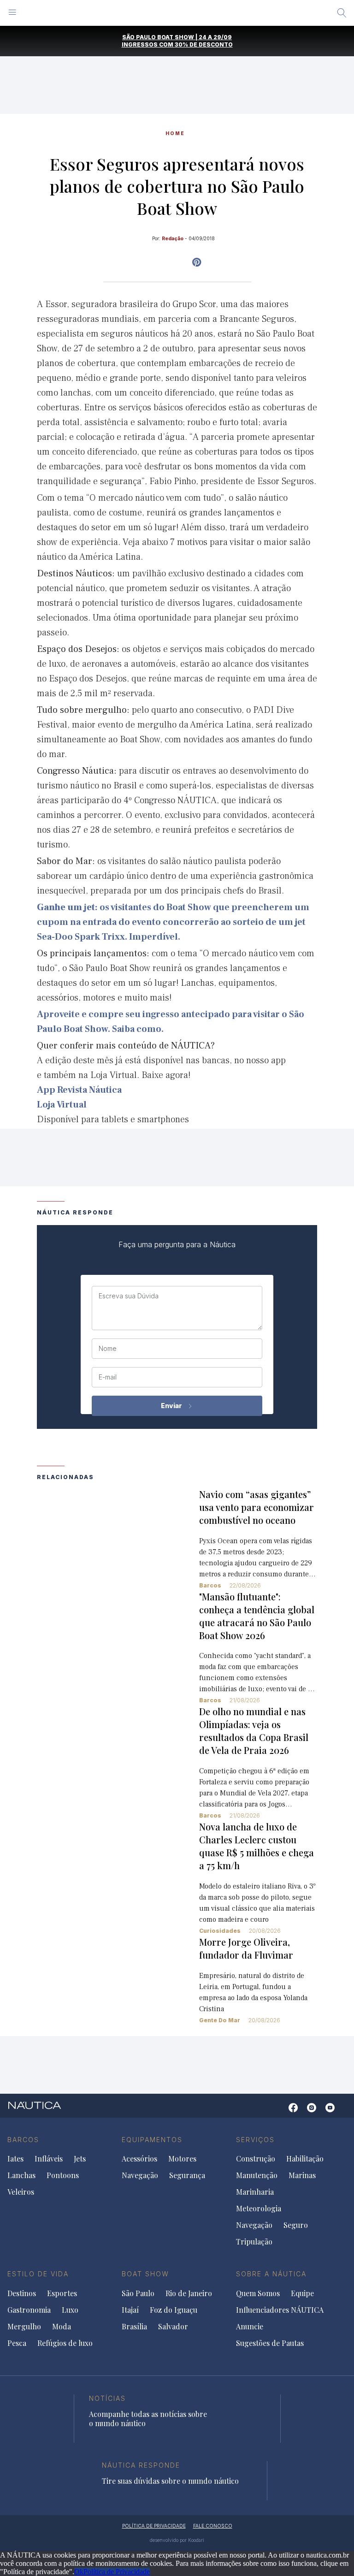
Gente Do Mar (220, 2020)
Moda (62, 2327)
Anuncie (250, 2327)
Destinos (22, 2293)
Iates (15, 2159)
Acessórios (139, 2159)
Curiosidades (220, 1931)
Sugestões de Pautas (270, 2343)
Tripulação (254, 2242)
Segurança (187, 2175)
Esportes (62, 2293)
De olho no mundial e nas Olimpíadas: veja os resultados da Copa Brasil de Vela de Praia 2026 (254, 1731)
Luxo (70, 2310)
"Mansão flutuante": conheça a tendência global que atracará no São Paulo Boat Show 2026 (257, 1616)
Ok (79, 2572)
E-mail (108, 1377)
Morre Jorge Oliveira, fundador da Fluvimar (246, 1948)
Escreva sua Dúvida (129, 1296)
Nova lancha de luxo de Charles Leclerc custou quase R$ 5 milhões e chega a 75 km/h (257, 1846)
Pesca (17, 2343)
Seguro (296, 2225)
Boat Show (145, 2274)
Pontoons (63, 2175)
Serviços (255, 2140)
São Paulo (138, 2293)
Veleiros (21, 2192)
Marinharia (255, 2192)
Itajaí (130, 2310)
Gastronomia (29, 2310)
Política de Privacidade (117, 2572)
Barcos (210, 1585)
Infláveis (49, 2159)
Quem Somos (258, 2293)
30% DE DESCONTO (204, 44)
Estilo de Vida (38, 2274)
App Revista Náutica (79, 1090)
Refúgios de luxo (65, 2343)
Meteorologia (259, 2209)
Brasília (134, 2327)
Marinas (302, 2175)
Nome (108, 1349)
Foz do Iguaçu (174, 2310)
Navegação (140, 2175)
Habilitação (305, 2159)
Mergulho (24, 2327)
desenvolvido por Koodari (177, 2540)
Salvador (173, 2327)
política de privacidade (154, 2526)
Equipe (302, 2293)
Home (175, 133)
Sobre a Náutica (271, 2274)
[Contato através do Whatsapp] (279, 2112)
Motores (182, 2159)
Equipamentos (152, 2140)
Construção (256, 2159)
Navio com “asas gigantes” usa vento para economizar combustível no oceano (257, 1507)
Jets (80, 2159)
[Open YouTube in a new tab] (197, 262)
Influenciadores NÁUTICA (280, 2310)
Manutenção (257, 2175)
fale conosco (213, 2526)
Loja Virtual (62, 1105)
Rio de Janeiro (189, 2293)
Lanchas (21, 2175)
